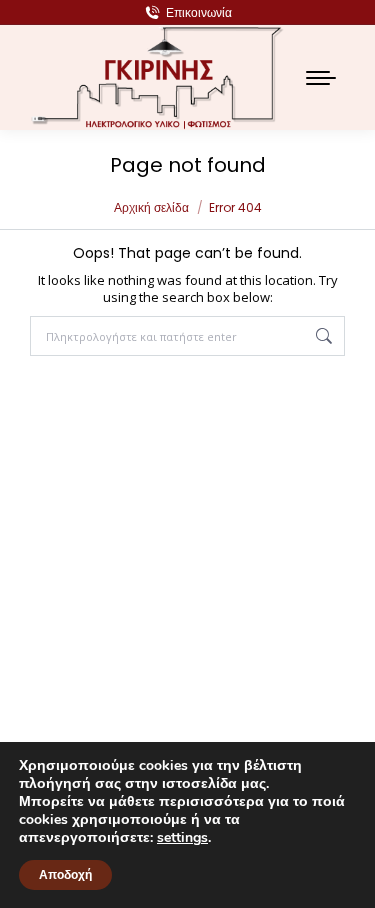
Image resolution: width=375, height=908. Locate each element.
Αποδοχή (65, 875)
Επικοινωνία (199, 12)
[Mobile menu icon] (321, 78)
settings (182, 838)
